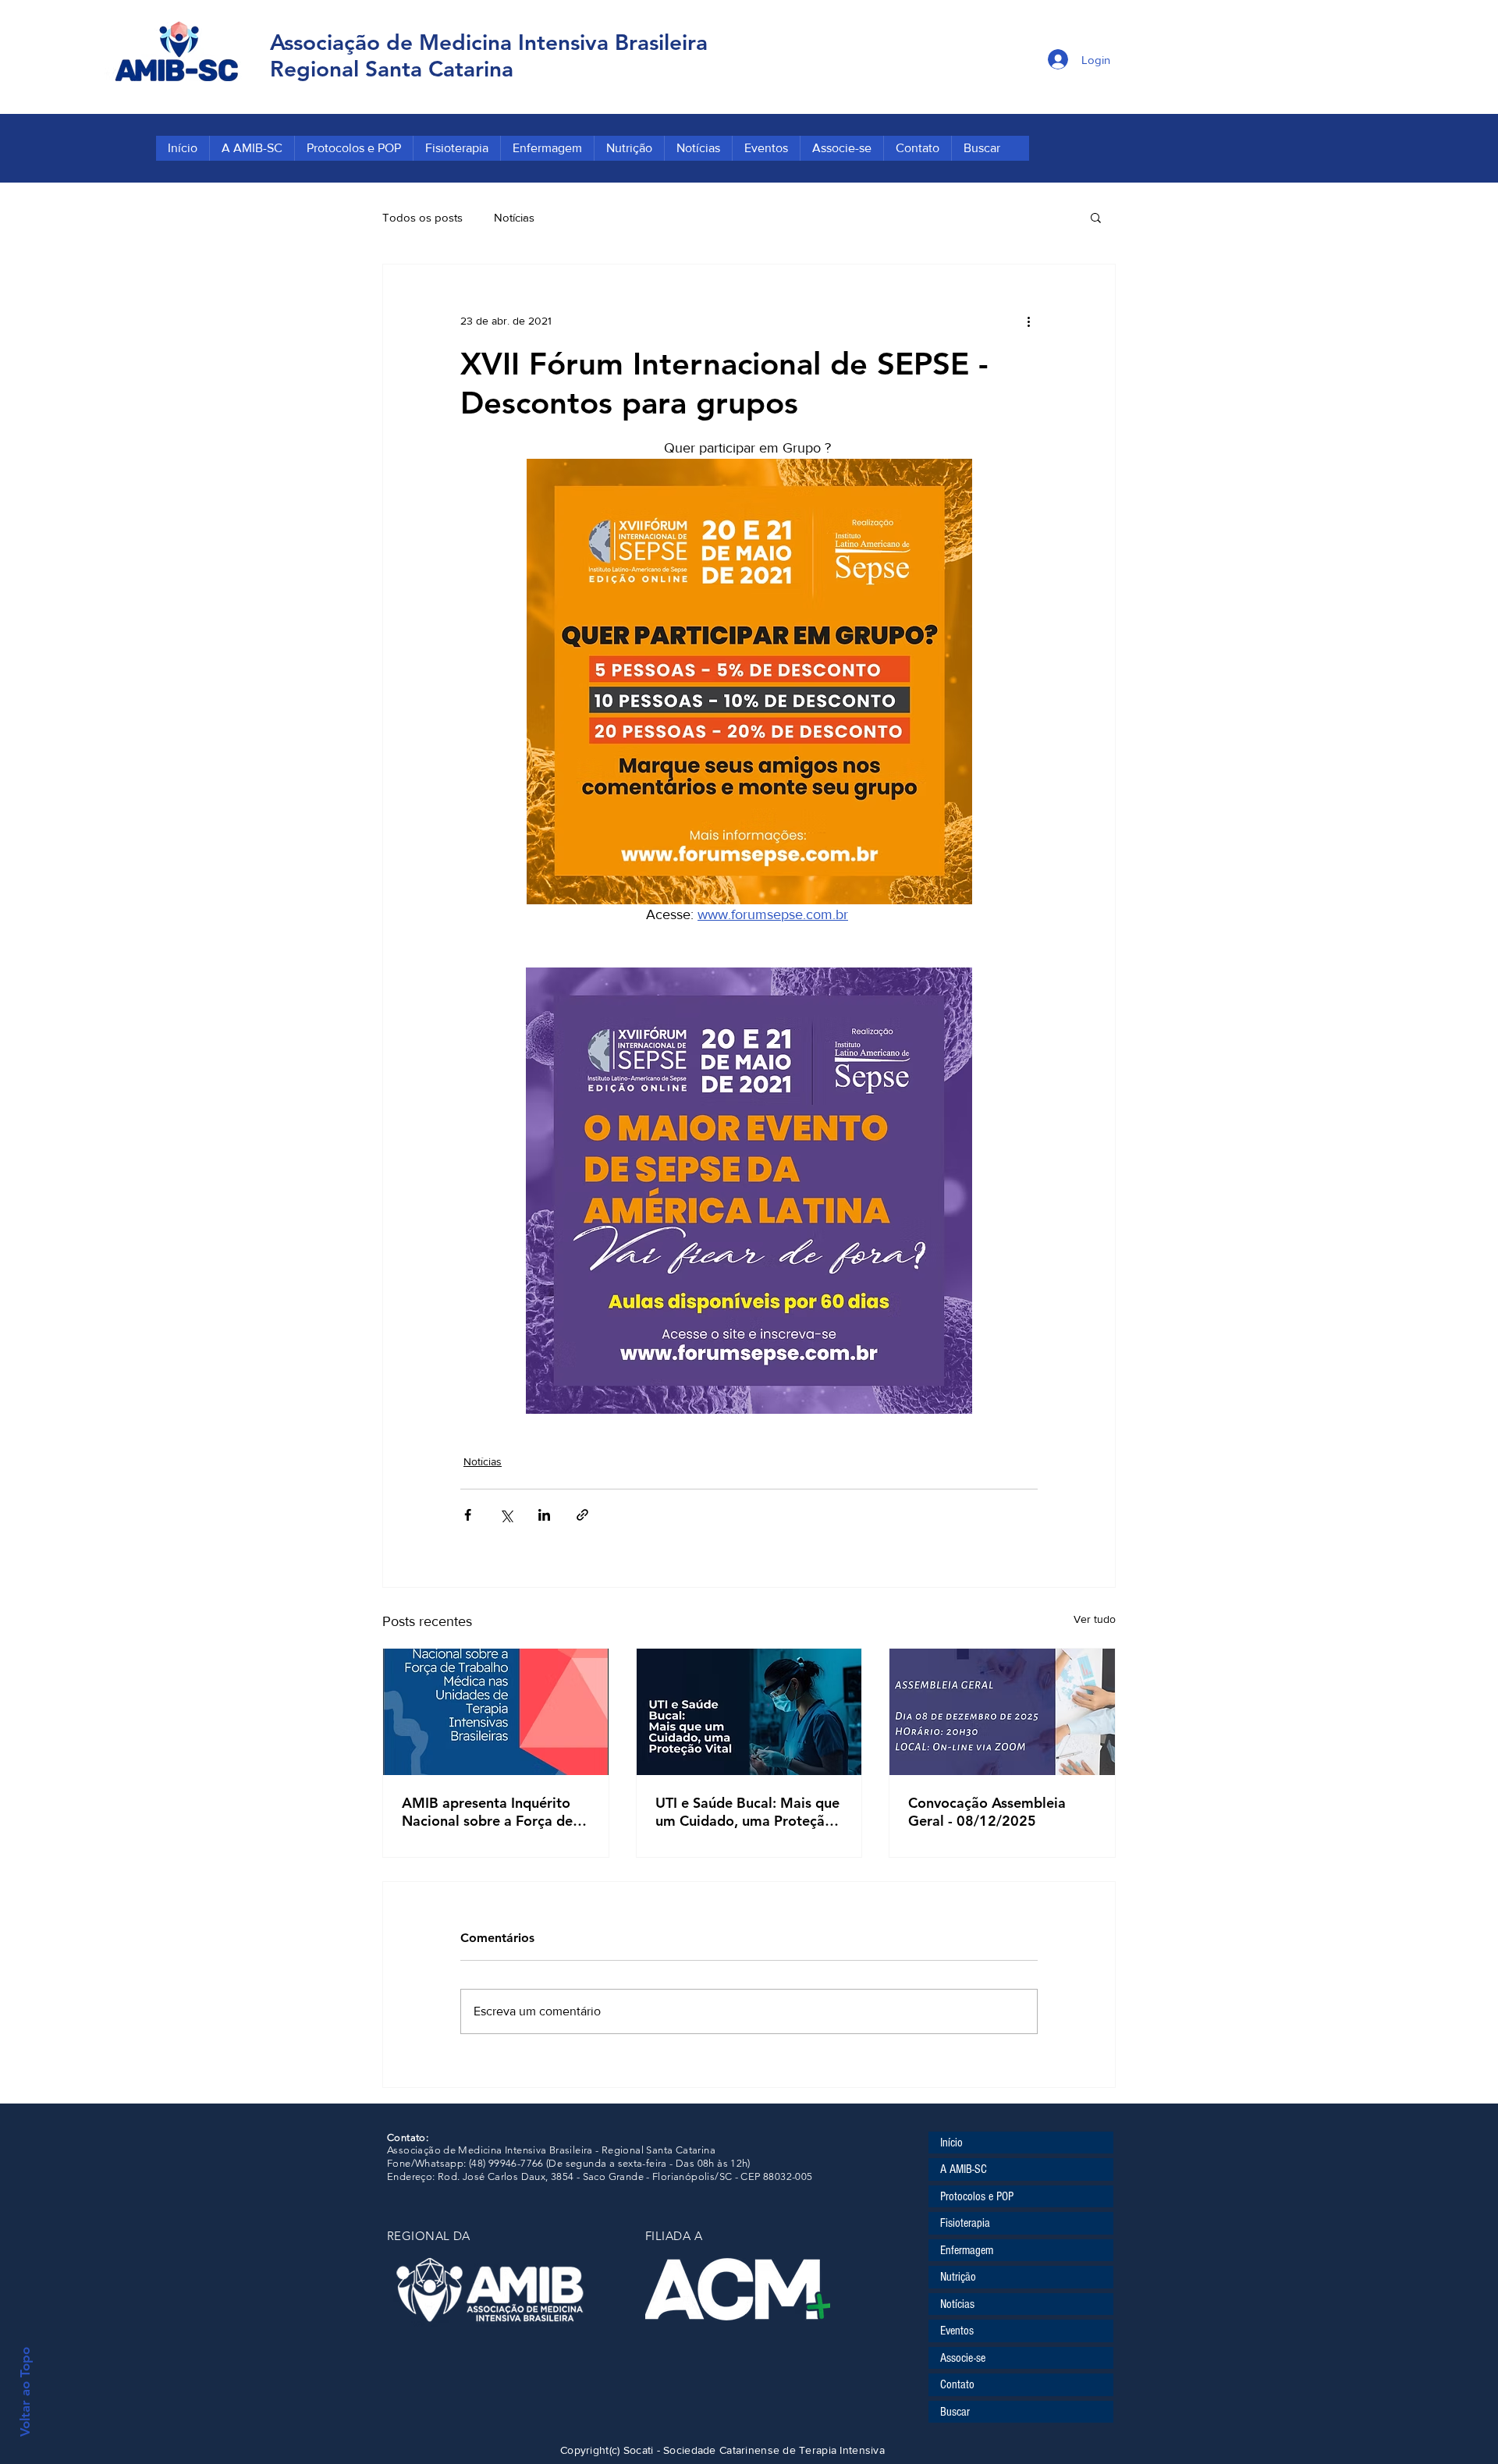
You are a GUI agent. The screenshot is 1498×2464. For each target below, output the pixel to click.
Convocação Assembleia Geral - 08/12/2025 (987, 1812)
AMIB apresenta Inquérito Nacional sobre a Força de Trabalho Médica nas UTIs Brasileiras (487, 1812)
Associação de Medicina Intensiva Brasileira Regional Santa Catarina (489, 55)
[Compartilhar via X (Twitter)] (506, 1515)
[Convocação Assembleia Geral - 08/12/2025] (1002, 1712)
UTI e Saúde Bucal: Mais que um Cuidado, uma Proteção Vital (747, 1812)
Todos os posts (422, 217)
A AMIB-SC (964, 2169)
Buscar (955, 2412)
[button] (1096, 217)
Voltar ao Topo (25, 2392)
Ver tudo (1095, 1619)
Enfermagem (967, 2250)
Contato (957, 2384)
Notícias (514, 217)
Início (951, 2143)
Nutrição (958, 2277)
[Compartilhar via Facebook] (468, 1515)
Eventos (957, 2331)
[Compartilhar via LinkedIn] (544, 1515)
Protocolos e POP (977, 2196)
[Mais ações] (1028, 321)
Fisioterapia (965, 2223)
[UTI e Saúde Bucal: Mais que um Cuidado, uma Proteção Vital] (749, 1712)
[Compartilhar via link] (582, 1515)
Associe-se (963, 2358)
